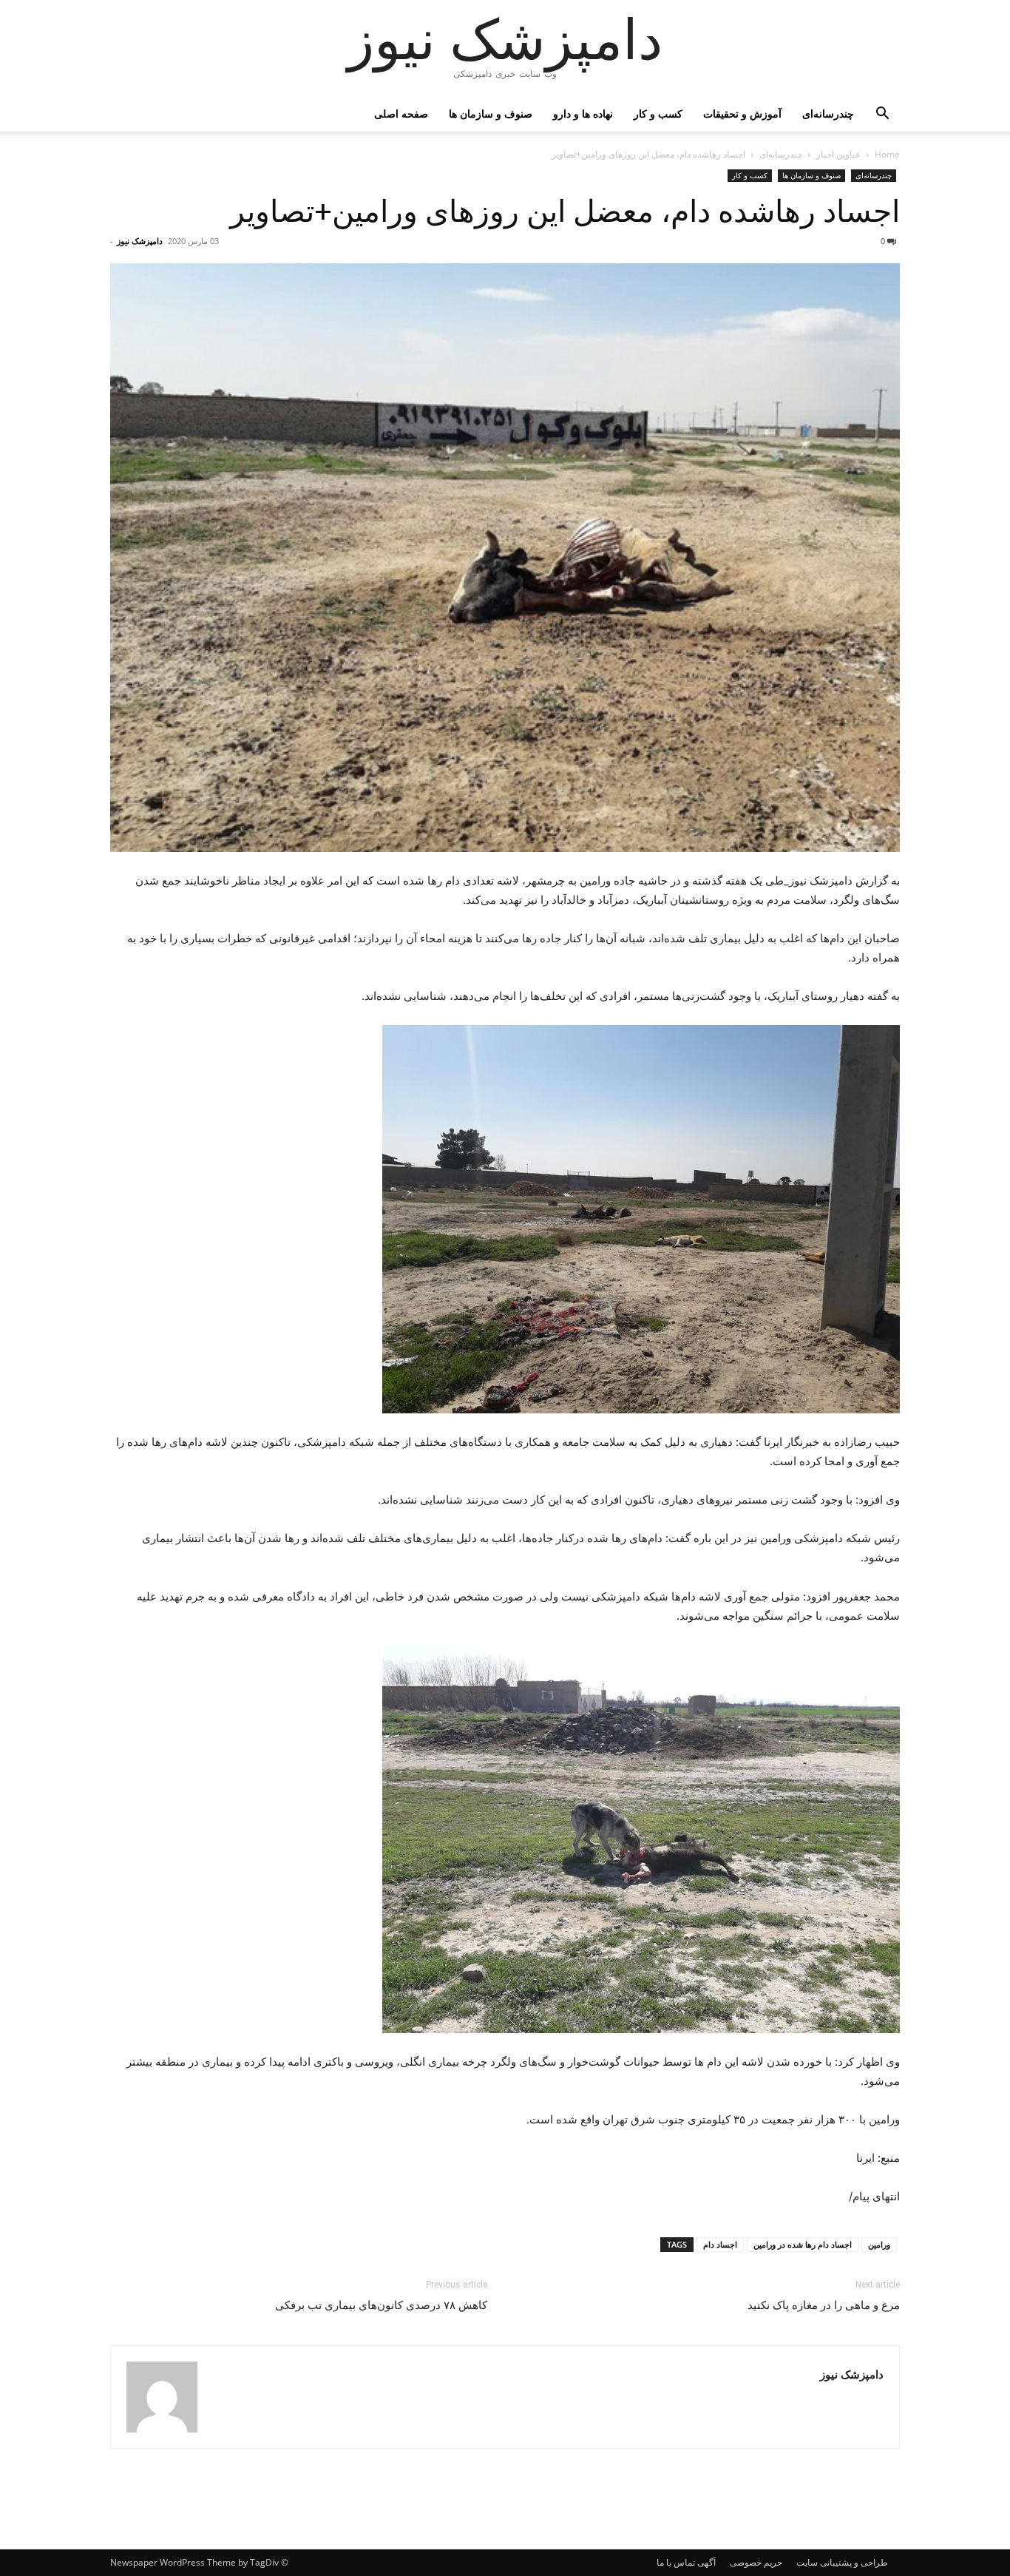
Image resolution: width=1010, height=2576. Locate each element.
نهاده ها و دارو (583, 114)
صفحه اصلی (401, 114)
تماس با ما (676, 2562)
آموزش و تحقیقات (742, 114)
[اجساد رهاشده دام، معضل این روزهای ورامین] (505, 1219)
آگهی (706, 2562)
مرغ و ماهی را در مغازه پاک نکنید (824, 2305)
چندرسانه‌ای (828, 114)
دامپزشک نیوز (140, 241)
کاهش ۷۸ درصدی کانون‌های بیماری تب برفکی (381, 2305)
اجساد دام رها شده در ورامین (803, 2244)
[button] (882, 115)
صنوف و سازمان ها (491, 114)
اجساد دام (720, 2244)
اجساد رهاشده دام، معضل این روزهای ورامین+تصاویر (565, 212)
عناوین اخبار (838, 154)
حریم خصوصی (756, 2562)
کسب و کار (658, 114)
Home (887, 154)
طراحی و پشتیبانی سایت (842, 2562)
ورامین (879, 2244)
